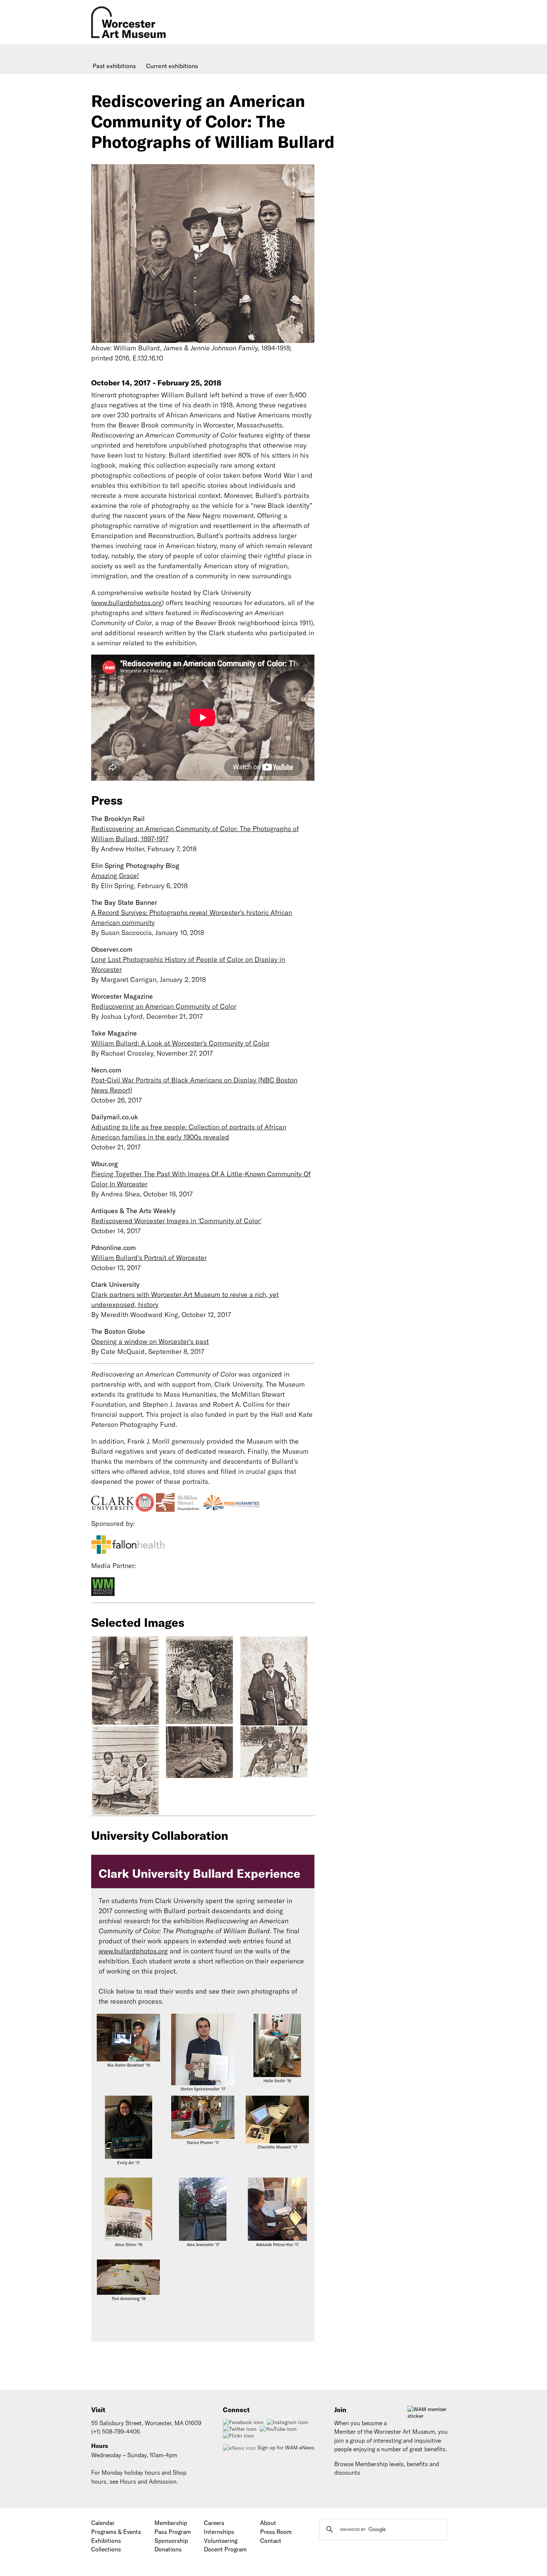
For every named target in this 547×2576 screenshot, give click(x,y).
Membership (171, 2523)
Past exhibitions (114, 66)
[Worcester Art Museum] (166, 41)
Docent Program (225, 2549)
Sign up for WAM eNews (286, 2448)
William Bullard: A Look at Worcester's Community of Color (180, 1043)
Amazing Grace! (115, 876)
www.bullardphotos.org (127, 603)
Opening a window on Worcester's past (150, 1341)
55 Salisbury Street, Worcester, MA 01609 (146, 2423)
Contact (271, 2541)
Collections (106, 2549)
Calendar (103, 2523)
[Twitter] (241, 2429)
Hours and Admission (148, 2481)
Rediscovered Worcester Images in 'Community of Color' (176, 1221)
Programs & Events (116, 2532)
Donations (168, 2549)
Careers (214, 2523)
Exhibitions (106, 2541)
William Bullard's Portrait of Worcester (149, 1258)
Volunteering (221, 2541)
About (268, 2523)
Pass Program (173, 2532)
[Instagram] (288, 2422)
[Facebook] (244, 2422)
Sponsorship (171, 2541)
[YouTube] (279, 2429)
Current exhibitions (172, 66)
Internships (219, 2532)
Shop (180, 2472)
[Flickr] (239, 2436)
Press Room (276, 2532)
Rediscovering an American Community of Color (164, 1006)
